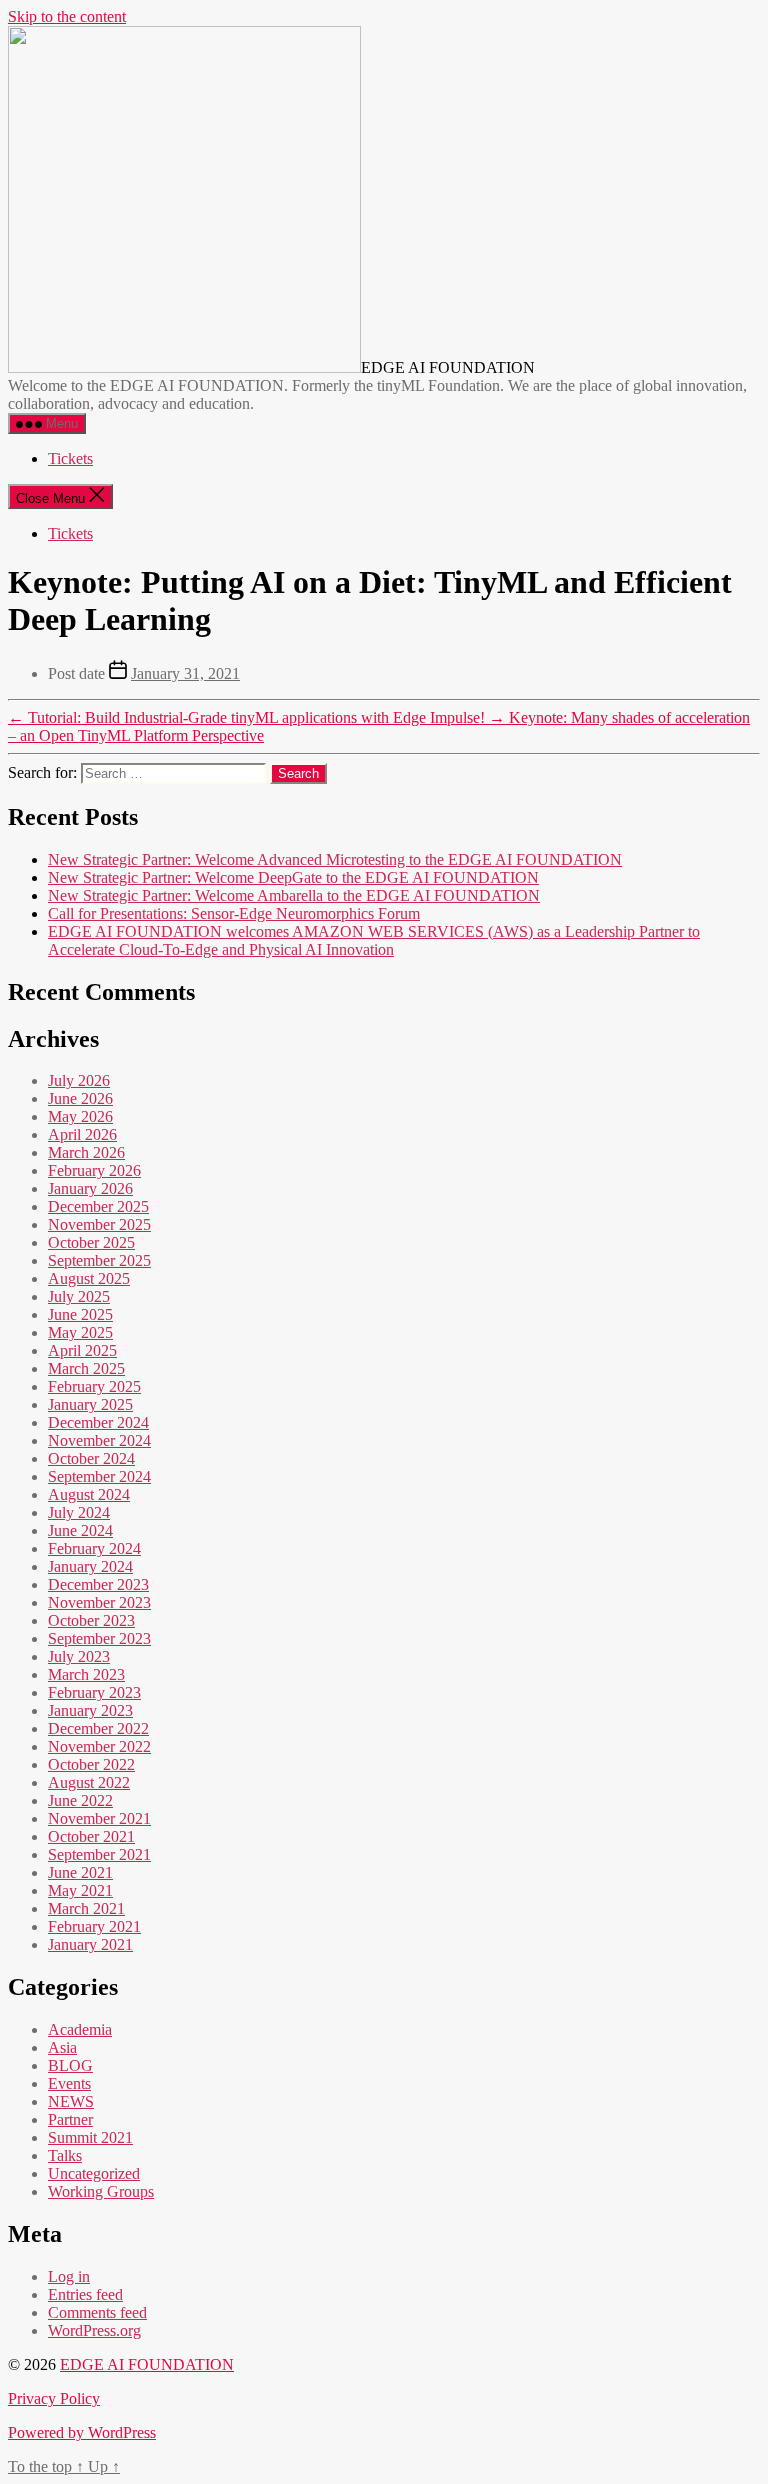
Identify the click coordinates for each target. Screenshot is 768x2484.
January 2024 (90, 1566)
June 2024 (80, 1530)
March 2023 (86, 1674)
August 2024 (89, 1494)
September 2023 (99, 1638)
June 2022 (80, 1800)
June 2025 (80, 1314)
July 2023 (79, 1656)
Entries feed (85, 2294)
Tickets (70, 458)
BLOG (70, 2065)
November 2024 (99, 1440)
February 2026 (94, 1170)
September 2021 (99, 1854)
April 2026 (82, 1134)
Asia (62, 2047)
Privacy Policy (54, 2398)
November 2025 (99, 1224)
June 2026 (80, 1098)
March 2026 (86, 1152)
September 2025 (99, 1260)
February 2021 (94, 1926)
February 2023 (94, 1692)
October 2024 (91, 1458)
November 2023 (99, 1602)
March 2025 (86, 1368)
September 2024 (99, 1476)
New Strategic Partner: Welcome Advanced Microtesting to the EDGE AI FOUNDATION (335, 859)
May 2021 (80, 1890)
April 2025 (82, 1350)
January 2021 (90, 1944)
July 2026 (79, 1080)
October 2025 (91, 1242)
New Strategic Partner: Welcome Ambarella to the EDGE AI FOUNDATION (294, 895)
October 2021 (91, 1836)
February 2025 (94, 1386)
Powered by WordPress (82, 2432)
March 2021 (86, 1908)
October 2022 (91, 1764)
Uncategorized (94, 2173)
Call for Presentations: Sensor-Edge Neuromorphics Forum (234, 913)
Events (69, 2083)
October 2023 (91, 1620)
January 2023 (90, 1710)
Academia (80, 2029)
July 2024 (79, 1512)
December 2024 (98, 1422)
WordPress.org (94, 2330)
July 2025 (79, 1296)
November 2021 (99, 1818)
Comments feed (97, 2312)
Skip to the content (67, 16)
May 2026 (80, 1116)
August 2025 (89, 1278)
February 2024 (94, 1548)
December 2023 (98, 1584)
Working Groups (101, 2191)
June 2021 (80, 1872)
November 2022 (99, 1746)
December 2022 (98, 1728)
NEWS (71, 2101)
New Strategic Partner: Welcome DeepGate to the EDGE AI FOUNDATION (293, 877)
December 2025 (98, 1206)
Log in (69, 2276)
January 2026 (90, 1188)
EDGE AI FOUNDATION (147, 2364)
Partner (70, 2119)
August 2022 (89, 1782)
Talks (65, 2155)
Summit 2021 (90, 2137)
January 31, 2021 (185, 673)
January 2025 (90, 1404)
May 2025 (80, 1332)
